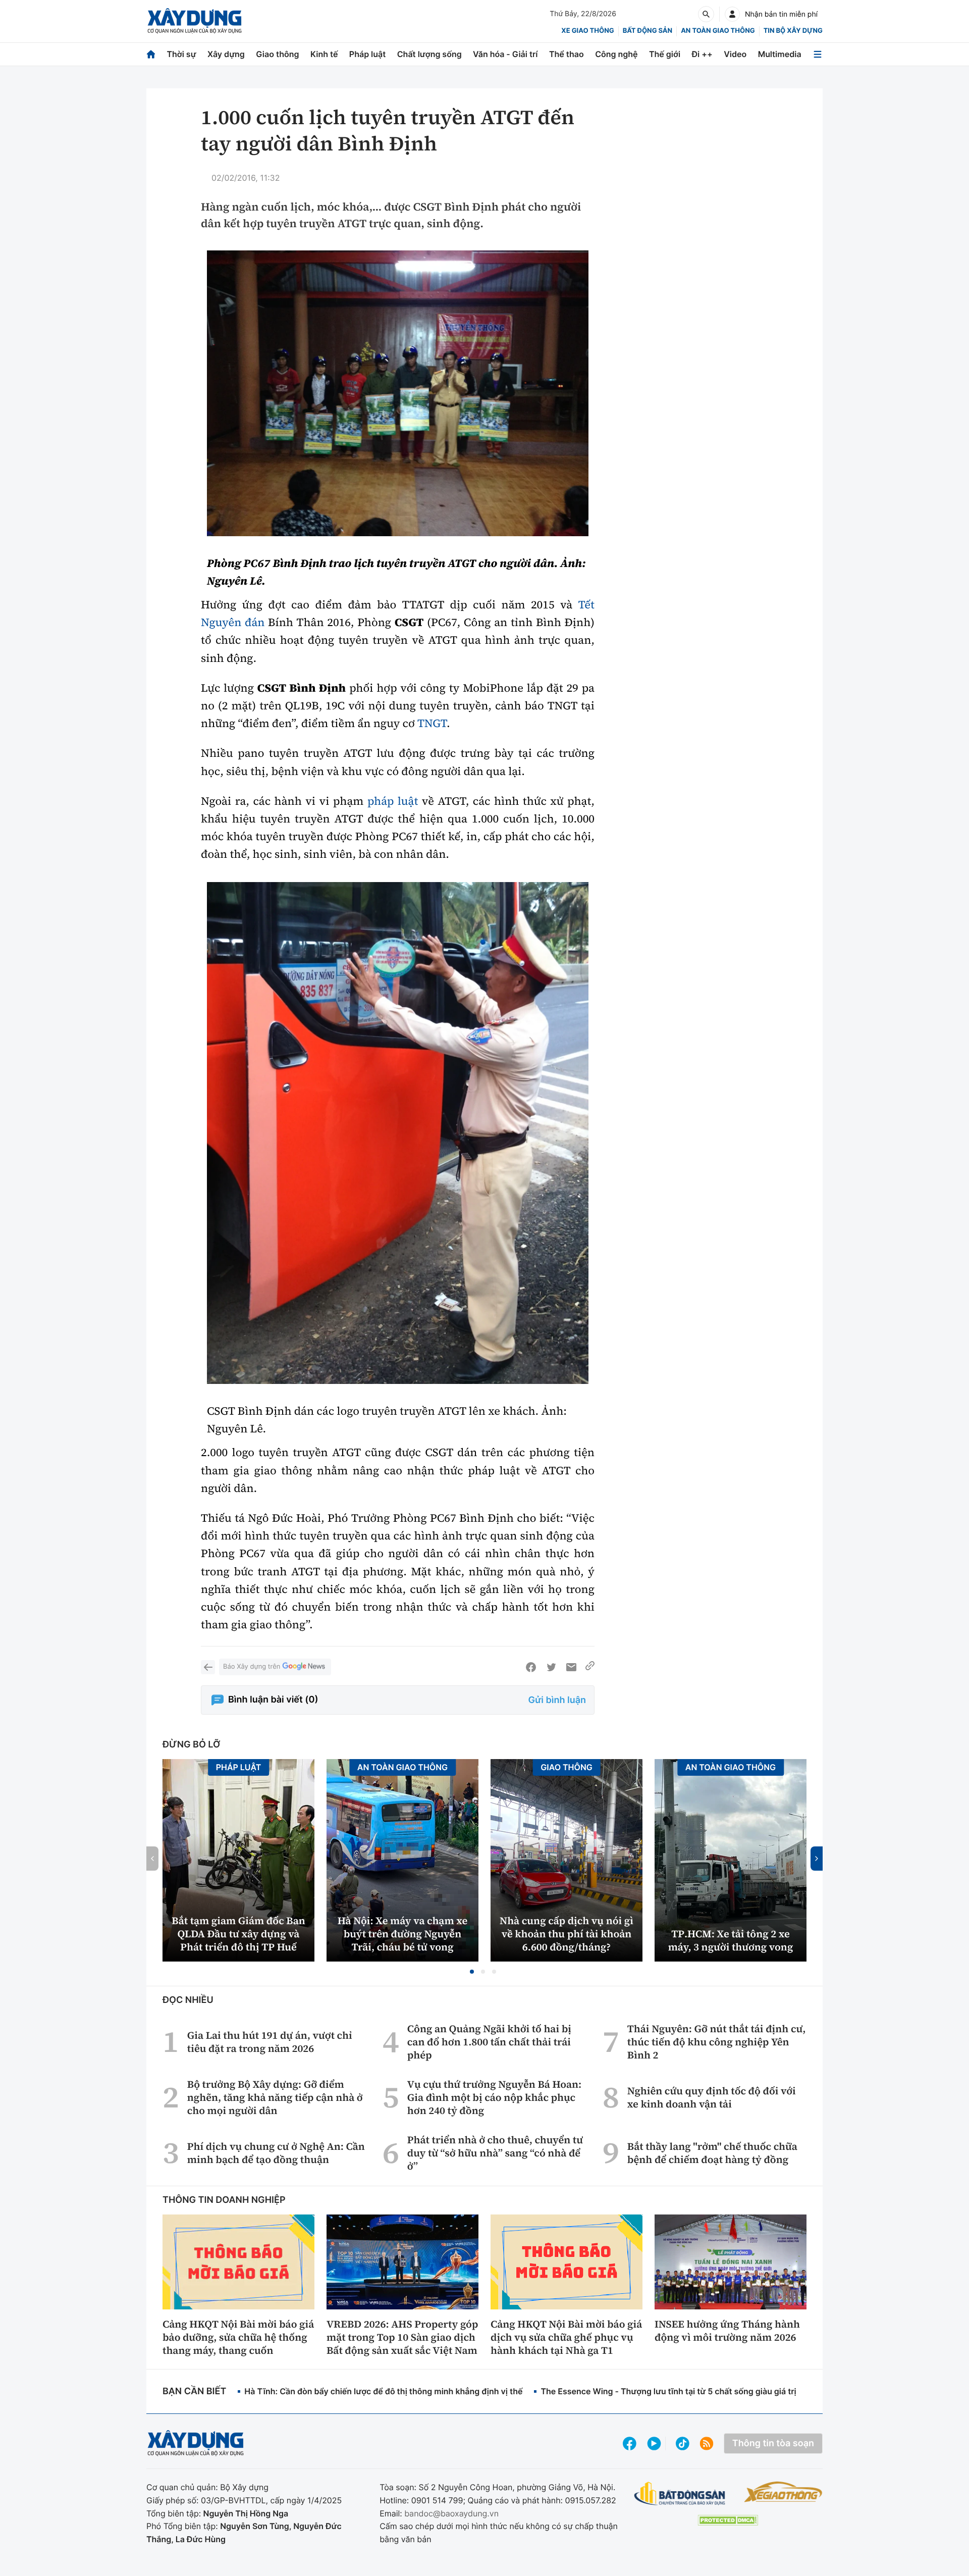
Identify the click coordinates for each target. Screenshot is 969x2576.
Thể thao (567, 54)
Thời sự (181, 54)
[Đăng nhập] (732, 14)
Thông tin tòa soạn (773, 2443)
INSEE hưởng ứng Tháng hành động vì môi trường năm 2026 (727, 2331)
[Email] (571, 1667)
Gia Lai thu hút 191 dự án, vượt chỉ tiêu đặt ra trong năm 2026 (270, 2042)
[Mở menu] (818, 54)
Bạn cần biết (194, 2391)
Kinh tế (324, 54)
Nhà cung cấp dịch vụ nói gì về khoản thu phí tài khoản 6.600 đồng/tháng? (567, 1934)
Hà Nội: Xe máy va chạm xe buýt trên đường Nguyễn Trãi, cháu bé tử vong (402, 1934)
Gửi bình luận (557, 1700)
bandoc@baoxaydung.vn (451, 2513)
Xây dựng (226, 54)
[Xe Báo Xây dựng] (783, 2492)
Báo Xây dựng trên (252, 1667)
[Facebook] (531, 1667)
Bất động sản (648, 31)
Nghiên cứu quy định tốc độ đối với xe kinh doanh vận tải (712, 2097)
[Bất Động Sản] (680, 2494)
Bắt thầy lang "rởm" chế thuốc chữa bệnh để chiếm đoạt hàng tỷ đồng (712, 2153)
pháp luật (393, 801)
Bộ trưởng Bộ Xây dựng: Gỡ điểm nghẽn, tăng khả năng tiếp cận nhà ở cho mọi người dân (275, 2097)
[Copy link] (590, 1667)
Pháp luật (367, 54)
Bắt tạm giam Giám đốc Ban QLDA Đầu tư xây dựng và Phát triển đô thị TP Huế (238, 1934)
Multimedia (780, 54)
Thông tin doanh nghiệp (224, 2200)
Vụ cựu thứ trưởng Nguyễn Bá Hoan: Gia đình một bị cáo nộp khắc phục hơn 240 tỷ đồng (494, 2097)
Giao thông (277, 54)
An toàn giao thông (718, 31)
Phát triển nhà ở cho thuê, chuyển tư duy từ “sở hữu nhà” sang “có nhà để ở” (495, 2153)
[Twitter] (551, 1667)
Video (735, 54)
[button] (472, 1972)
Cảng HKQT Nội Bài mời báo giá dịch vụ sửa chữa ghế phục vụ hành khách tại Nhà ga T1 (566, 2337)
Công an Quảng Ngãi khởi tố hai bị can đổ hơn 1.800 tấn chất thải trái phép (489, 2042)
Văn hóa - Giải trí (505, 54)
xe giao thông (587, 31)
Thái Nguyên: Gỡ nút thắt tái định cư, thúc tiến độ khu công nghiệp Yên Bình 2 (717, 2042)
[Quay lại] (208, 1667)
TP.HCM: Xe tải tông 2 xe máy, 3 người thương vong (731, 1940)
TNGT (432, 724)
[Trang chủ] (151, 54)
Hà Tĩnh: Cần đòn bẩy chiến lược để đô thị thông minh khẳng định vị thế (383, 2391)
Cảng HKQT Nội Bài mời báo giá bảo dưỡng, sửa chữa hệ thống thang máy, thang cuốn (238, 2337)
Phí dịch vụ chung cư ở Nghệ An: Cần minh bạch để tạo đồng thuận (276, 2153)
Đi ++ (702, 54)
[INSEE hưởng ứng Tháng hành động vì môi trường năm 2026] (731, 2262)
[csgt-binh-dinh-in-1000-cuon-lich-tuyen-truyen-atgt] (398, 393)
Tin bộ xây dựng (793, 31)
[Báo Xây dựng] (195, 21)
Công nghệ (616, 54)
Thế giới (665, 54)
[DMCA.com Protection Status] (728, 2520)
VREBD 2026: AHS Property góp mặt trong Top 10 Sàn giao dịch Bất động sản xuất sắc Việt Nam (402, 2337)
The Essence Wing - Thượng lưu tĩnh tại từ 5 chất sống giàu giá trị (668, 2391)
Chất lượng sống (429, 54)
